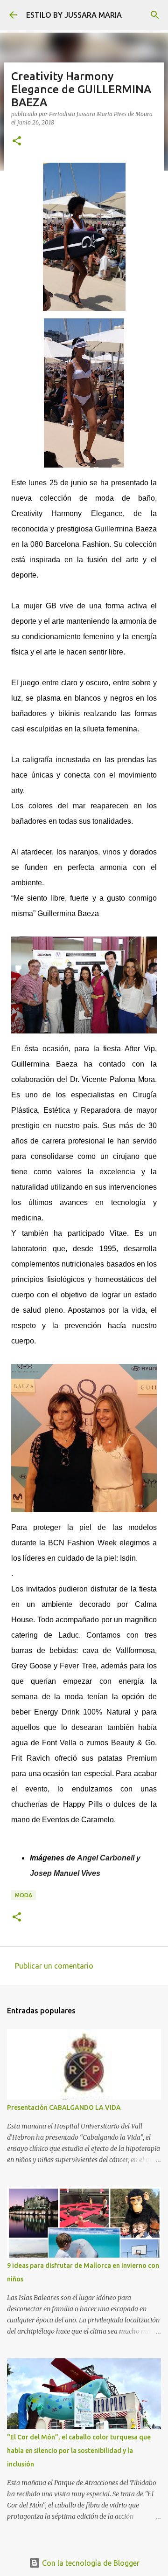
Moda (24, 1895)
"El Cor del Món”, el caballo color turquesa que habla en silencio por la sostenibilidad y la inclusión (79, 2451)
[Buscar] (155, 15)
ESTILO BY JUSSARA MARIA (74, 15)
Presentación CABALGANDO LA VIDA (64, 2108)
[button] (17, 141)
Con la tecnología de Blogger (90, 2563)
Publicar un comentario (54, 1966)
